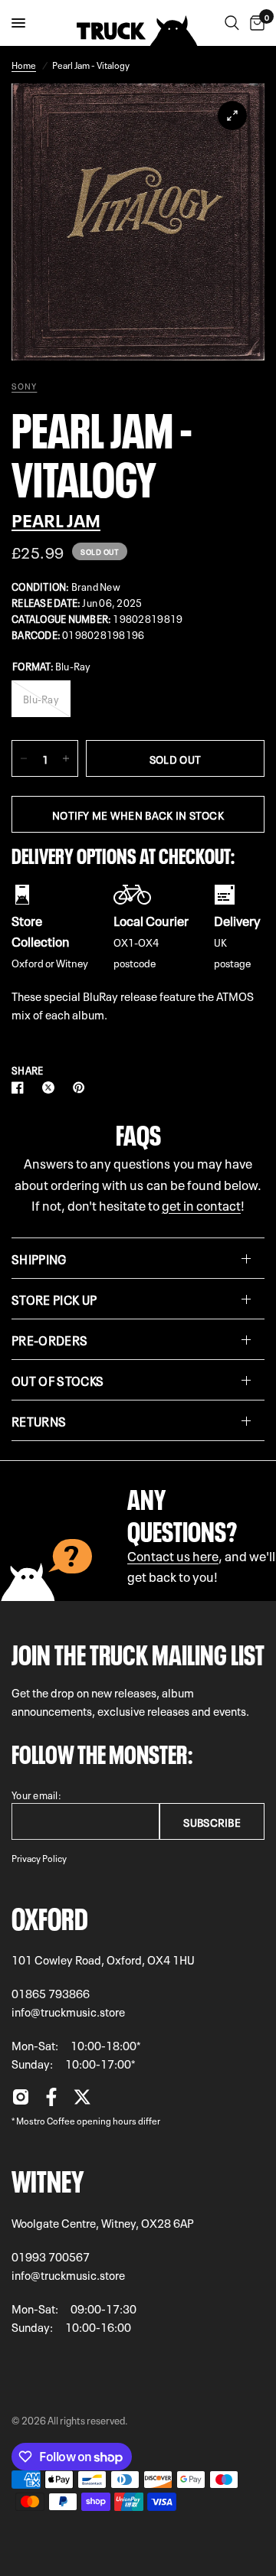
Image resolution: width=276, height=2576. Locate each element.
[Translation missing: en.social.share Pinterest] (82, 1087)
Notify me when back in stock (138, 814)
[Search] (232, 23)
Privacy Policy (39, 1857)
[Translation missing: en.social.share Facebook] (21, 1087)
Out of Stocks (58, 1380)
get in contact (201, 1204)
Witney (48, 2178)
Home (24, 64)
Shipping (39, 1258)
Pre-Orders (49, 1339)
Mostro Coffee (46, 2120)
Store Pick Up (54, 1299)
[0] (255, 23)
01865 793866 (51, 1993)
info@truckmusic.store (68, 2011)
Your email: (36, 1794)
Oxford (50, 1916)
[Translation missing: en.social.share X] (51, 1087)
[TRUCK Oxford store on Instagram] (21, 2101)
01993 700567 (51, 2256)
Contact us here (173, 1555)
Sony (24, 386)
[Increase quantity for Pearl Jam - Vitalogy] (66, 758)
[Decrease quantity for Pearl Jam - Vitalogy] (24, 758)
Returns (39, 1420)
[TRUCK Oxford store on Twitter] (82, 2101)
